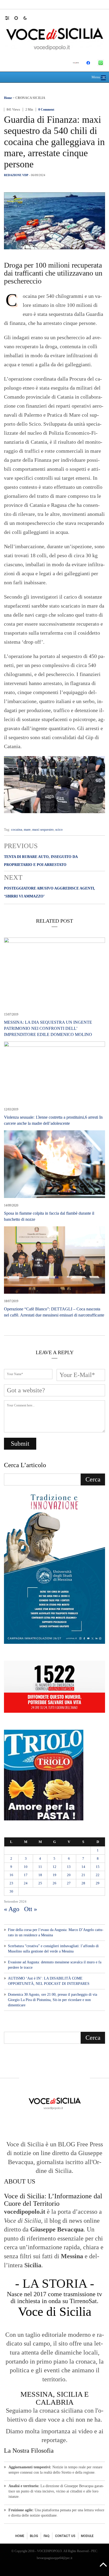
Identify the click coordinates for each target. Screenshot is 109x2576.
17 (26, 1875)
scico (59, 829)
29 (98, 1883)
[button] (10, 18)
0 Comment (46, 110)
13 (69, 1867)
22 (98, 1875)
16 (11, 1875)
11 (40, 1867)
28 (83, 1883)
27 (69, 1883)
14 (83, 1867)
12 (54, 1867)
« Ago (12, 1909)
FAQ (47, 2536)
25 (40, 1883)
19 (54, 1875)
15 (98, 1867)
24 (26, 1883)
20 (69, 1875)
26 (54, 1883)
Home (8, 98)
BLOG (34, 2536)
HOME (20, 2536)
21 (83, 1875)
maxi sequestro (43, 829)
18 (40, 1875)
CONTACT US (65, 2536)
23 (11, 1883)
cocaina (17, 829)
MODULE (87, 2536)
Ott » (31, 1909)
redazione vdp (16, 175)
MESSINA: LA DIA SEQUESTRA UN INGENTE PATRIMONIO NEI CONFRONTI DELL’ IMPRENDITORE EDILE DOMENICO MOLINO (48, 1028)
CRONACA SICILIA (30, 98)
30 (11, 1891)
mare (27, 829)
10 (26, 1867)
